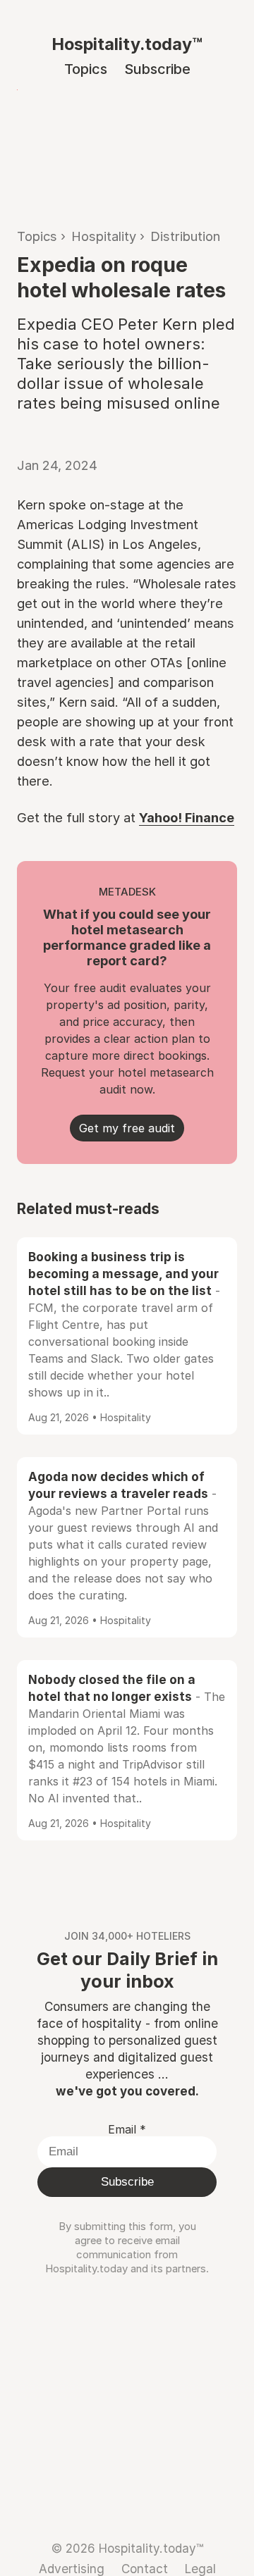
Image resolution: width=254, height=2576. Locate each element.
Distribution (185, 236)
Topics (86, 69)
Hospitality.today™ (127, 44)
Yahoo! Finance (187, 817)
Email (127, 2129)
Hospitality (104, 236)
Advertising (72, 2569)
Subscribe (157, 69)
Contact (145, 2569)
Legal (200, 2569)
